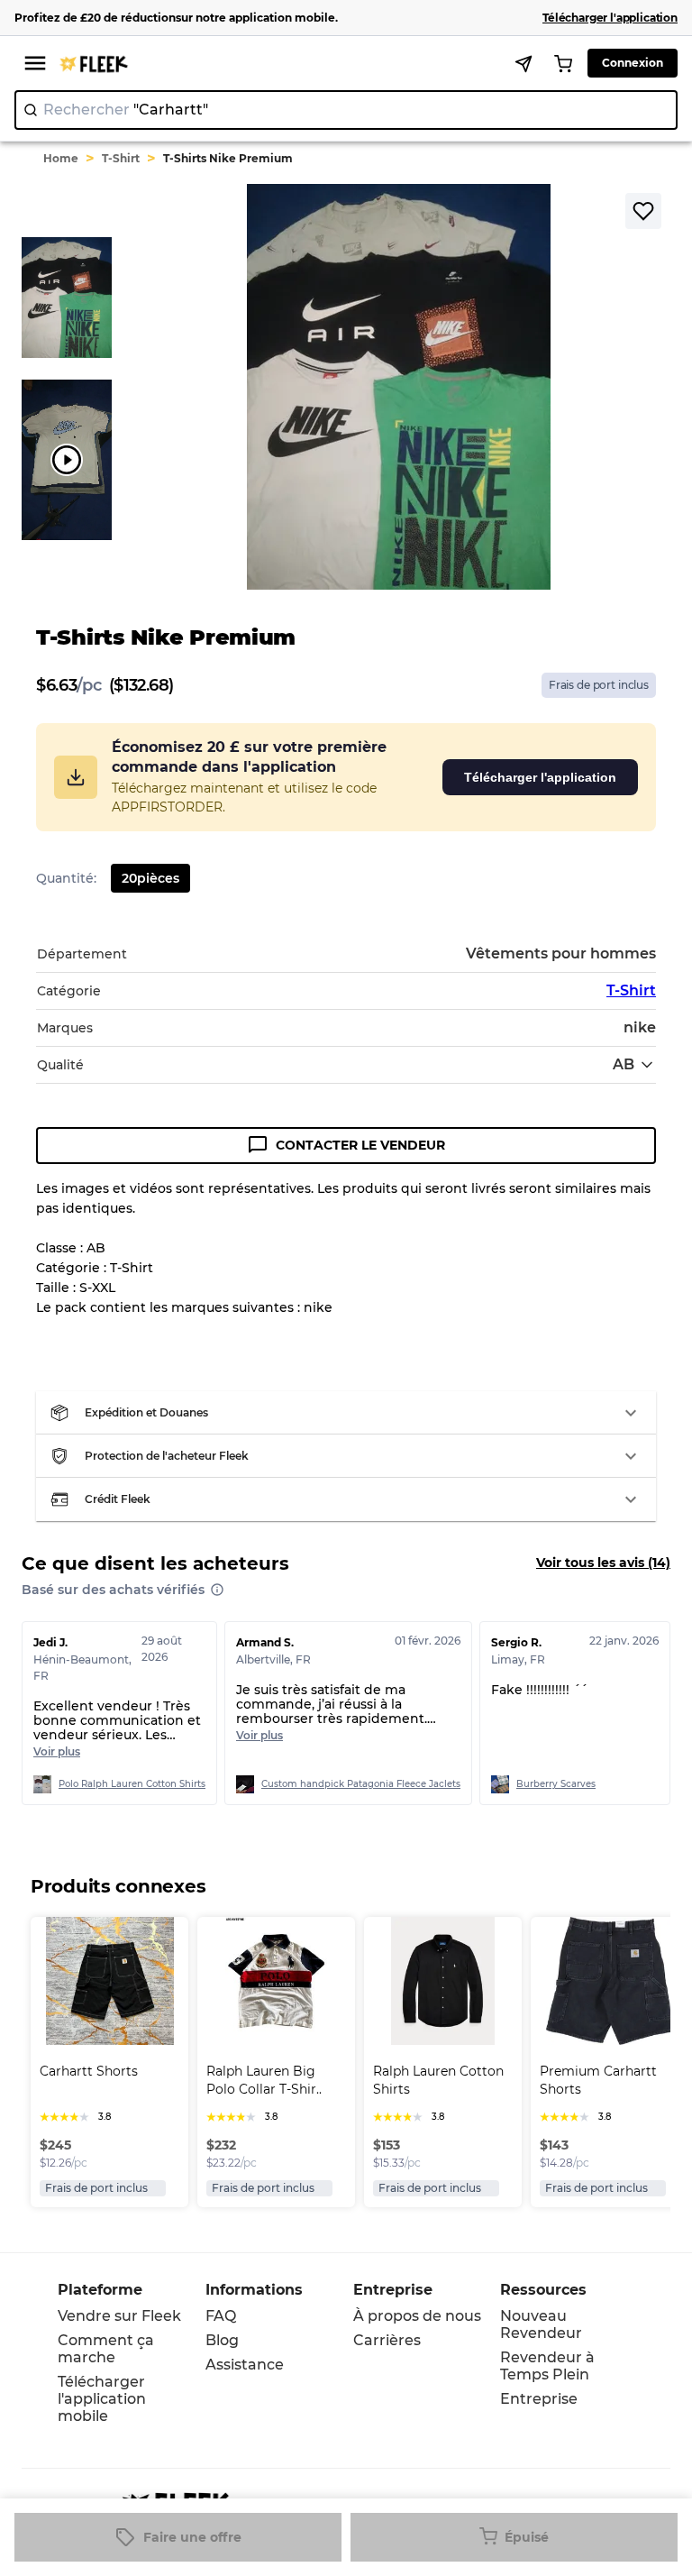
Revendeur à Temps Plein (547, 2366)
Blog (222, 2340)
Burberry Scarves (556, 1784)
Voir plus (57, 1751)
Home (61, 158)
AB (624, 1064)
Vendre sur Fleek (119, 2316)
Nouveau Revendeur (541, 2324)
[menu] (35, 63)
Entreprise (539, 2399)
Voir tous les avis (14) (603, 1563)
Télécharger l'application (540, 777)
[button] (346, 1413)
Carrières (387, 2340)
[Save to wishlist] (643, 211)
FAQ (221, 2316)
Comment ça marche (106, 2349)
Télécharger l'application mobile (102, 2399)
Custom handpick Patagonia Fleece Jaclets (361, 1784)
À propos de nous (417, 2316)
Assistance (245, 2365)
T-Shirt (121, 158)
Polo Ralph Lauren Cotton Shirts (132, 1784)
